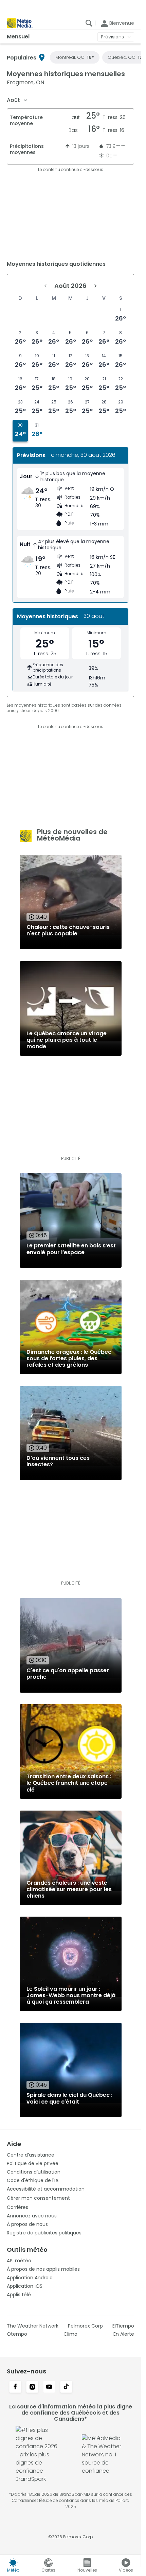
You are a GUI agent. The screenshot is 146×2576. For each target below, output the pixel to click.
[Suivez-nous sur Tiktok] (66, 2387)
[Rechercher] (89, 23)
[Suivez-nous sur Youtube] (49, 2387)
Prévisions (112, 37)
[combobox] (17, 100)
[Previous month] (45, 286)
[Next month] (95, 286)
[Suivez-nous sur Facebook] (15, 2387)
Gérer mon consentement (38, 2198)
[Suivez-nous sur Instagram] (32, 2387)
